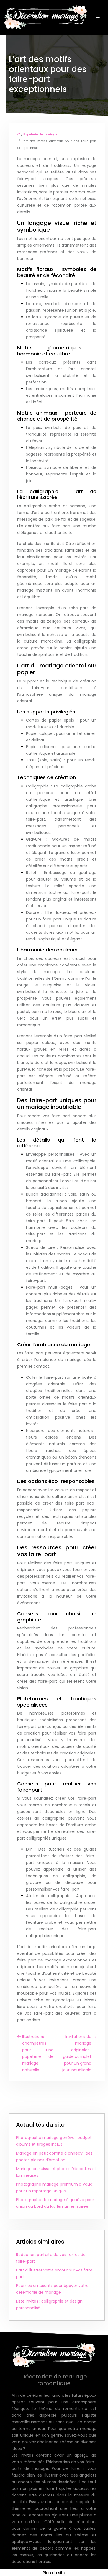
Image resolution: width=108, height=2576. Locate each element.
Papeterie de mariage (40, 134)
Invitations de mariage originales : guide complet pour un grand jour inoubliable (77, 2053)
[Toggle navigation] (98, 18)
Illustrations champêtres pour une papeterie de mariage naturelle (38, 2053)
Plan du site (54, 2573)
